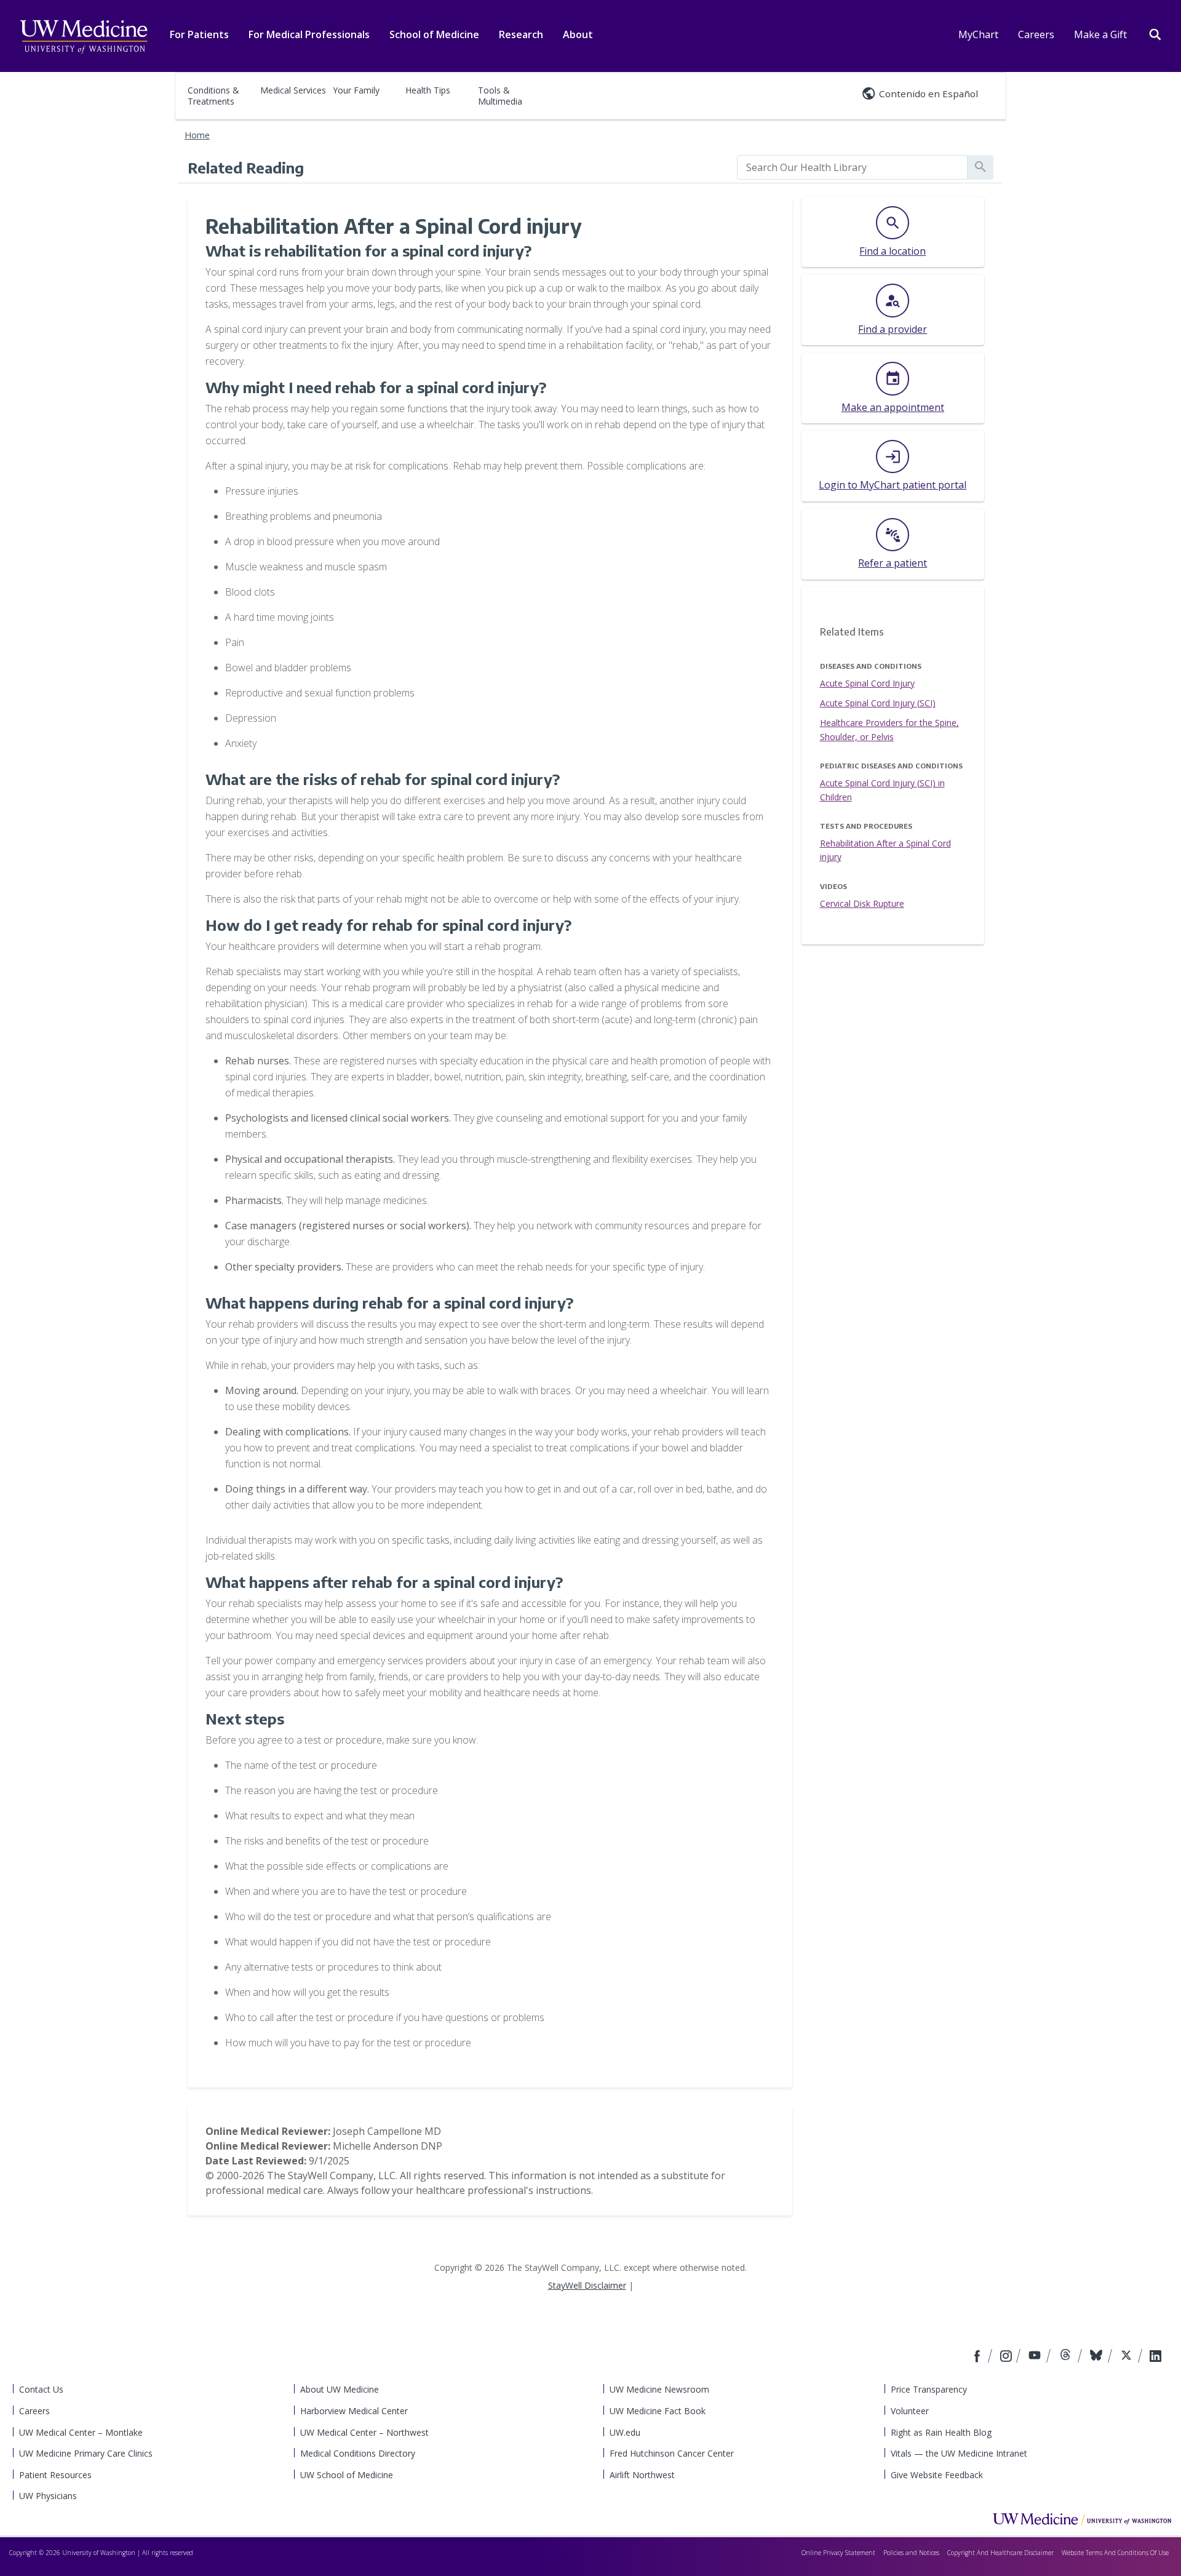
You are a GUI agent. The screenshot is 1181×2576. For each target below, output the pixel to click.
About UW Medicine (340, 2389)
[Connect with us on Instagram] (1007, 2357)
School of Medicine (434, 34)
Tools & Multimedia (500, 96)
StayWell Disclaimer (587, 2285)
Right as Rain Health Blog (941, 2432)
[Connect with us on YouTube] (1036, 2357)
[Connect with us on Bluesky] (1098, 2357)
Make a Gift (1100, 34)
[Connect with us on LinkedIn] (1155, 2357)
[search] (852, 167)
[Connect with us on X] (1128, 2357)
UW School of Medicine (347, 2475)
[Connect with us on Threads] (1067, 2357)
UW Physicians (48, 2496)
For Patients (199, 34)
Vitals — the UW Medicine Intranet (959, 2453)
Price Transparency (929, 2389)
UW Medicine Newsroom (659, 2389)
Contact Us (41, 2389)
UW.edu (625, 2432)
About (578, 34)
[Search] (1155, 33)
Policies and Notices (911, 2553)
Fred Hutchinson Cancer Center (672, 2453)
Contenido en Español (928, 94)
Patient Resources (55, 2475)
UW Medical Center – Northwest (364, 2432)
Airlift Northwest (642, 2475)
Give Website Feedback (937, 2475)
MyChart (978, 34)
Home (197, 135)
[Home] (1082, 2519)
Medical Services (293, 90)
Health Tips (428, 90)
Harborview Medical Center (354, 2411)
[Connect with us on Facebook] (979, 2357)
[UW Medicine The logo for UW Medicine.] (84, 37)
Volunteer (910, 2411)
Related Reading (246, 167)
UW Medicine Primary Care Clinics (86, 2453)
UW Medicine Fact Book (658, 2411)
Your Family (356, 90)
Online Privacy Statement (838, 2553)
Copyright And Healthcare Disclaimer (1000, 2553)
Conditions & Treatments (213, 96)
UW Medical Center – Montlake (81, 2432)
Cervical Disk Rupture (862, 903)
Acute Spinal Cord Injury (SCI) (878, 703)
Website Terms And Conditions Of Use (1115, 2553)
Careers (1036, 34)
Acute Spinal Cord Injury (867, 683)
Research (521, 34)
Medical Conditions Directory (358, 2453)
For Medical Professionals (309, 34)
